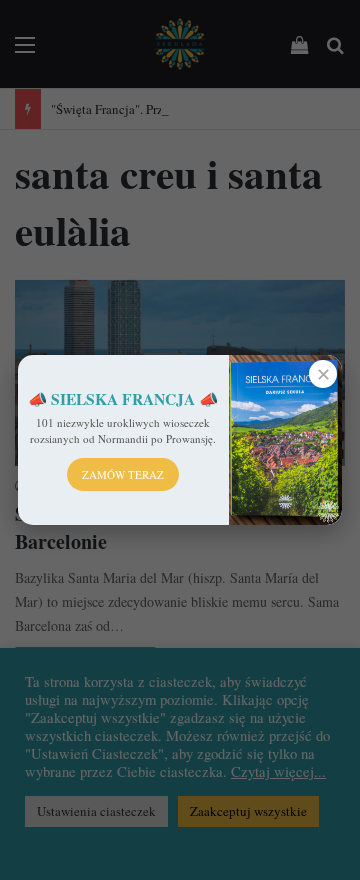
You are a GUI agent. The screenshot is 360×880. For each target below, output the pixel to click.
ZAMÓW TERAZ (123, 474)
